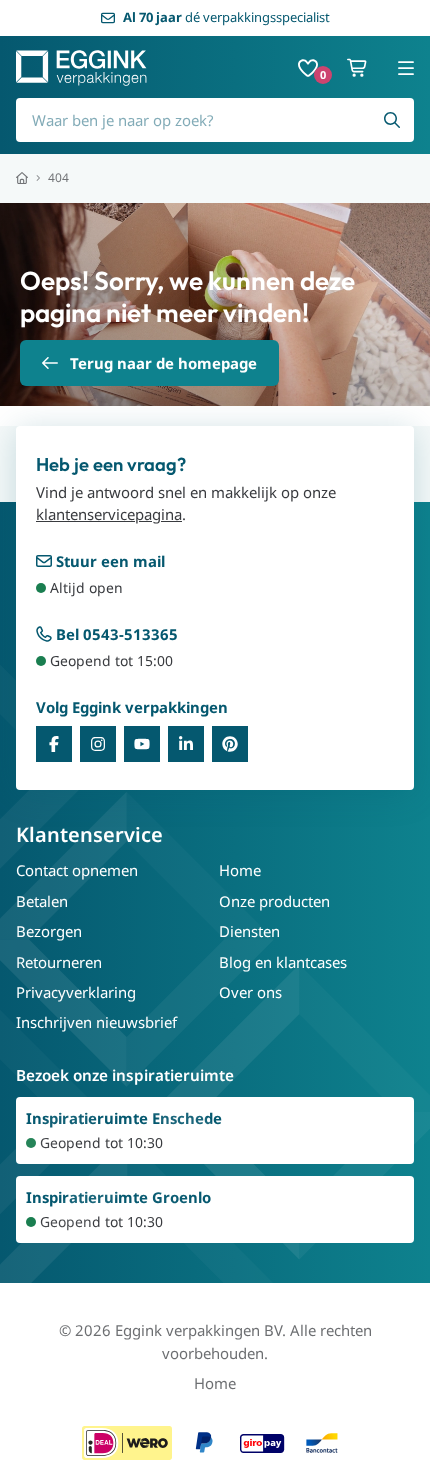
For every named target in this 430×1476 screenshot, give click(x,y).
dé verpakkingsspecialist (226, 17)
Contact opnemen (77, 870)
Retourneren (59, 962)
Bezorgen (49, 931)
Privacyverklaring (76, 992)
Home (240, 870)
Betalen (42, 901)
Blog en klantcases (283, 962)
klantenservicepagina (109, 514)
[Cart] (358, 68)
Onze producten (274, 901)
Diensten (249, 931)
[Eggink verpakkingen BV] (81, 68)
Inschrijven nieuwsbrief (96, 1022)
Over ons (250, 992)
